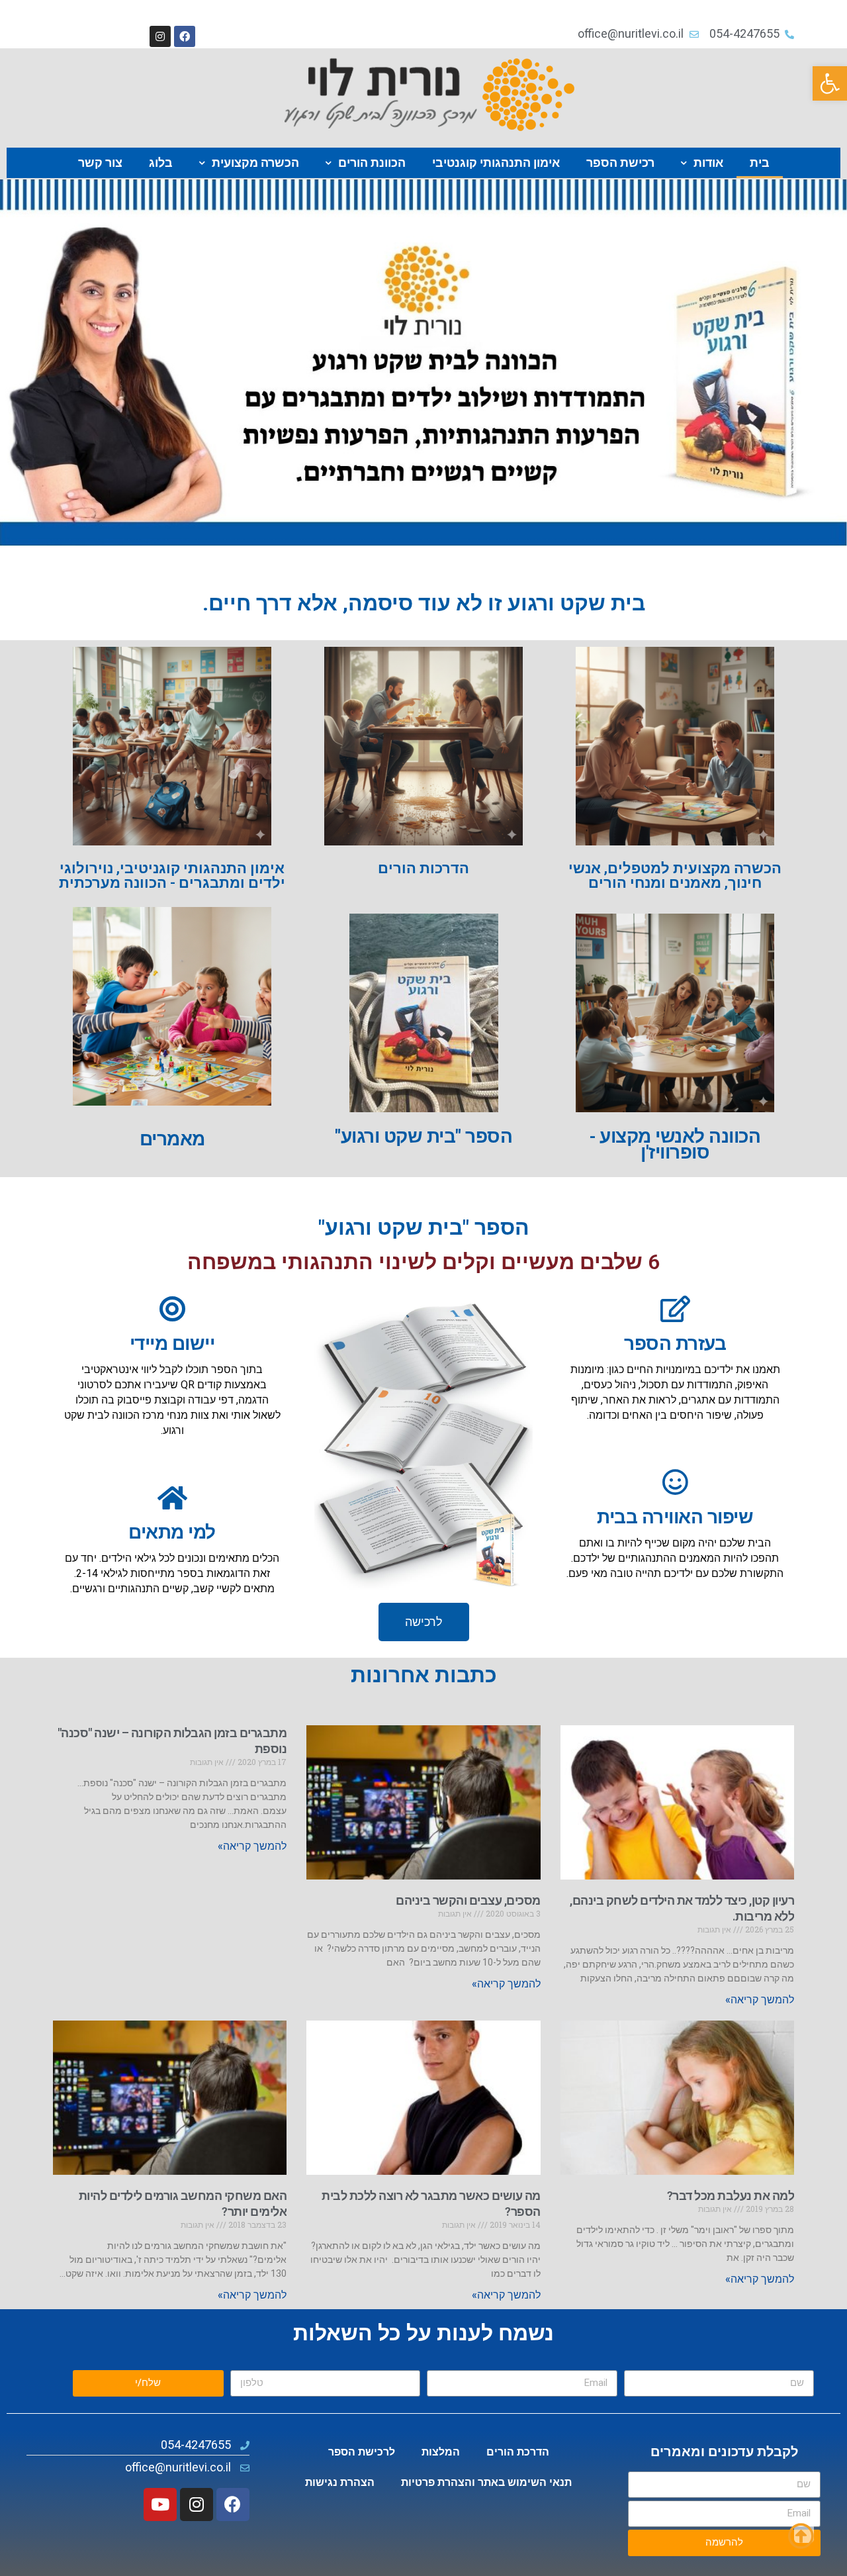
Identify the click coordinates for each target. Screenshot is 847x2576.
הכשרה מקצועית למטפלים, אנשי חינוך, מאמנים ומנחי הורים (675, 876)
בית (760, 163)
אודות (708, 163)
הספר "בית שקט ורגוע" (423, 1136)
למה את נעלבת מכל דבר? (731, 2196)
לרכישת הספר (362, 2452)
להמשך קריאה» (760, 2000)
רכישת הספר (620, 163)
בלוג (161, 163)
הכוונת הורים (372, 163)
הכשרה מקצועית (255, 163)
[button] (830, 83)
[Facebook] (185, 36)
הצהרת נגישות (340, 2482)
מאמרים (172, 1139)
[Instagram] (160, 36)
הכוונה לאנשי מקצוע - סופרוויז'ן (675, 1144)
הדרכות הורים (423, 868)
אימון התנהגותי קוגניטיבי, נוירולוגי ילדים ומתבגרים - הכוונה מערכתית (172, 876)
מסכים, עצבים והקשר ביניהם (468, 1900)
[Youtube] (160, 2504)
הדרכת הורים (518, 2452)
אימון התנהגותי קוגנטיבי (496, 163)
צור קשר (100, 163)
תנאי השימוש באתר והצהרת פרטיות (486, 2482)
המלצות (441, 2452)
